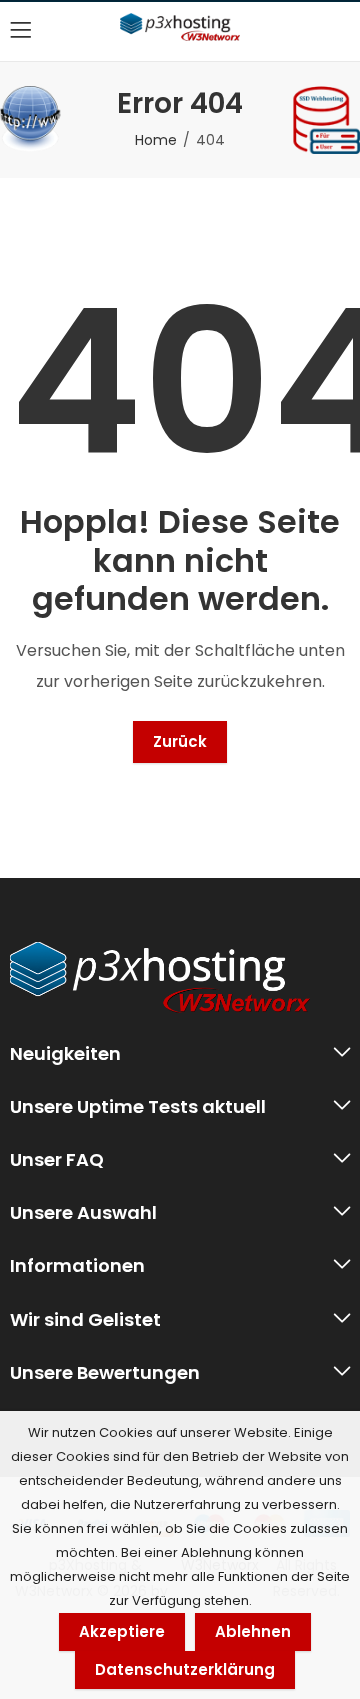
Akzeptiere (122, 1631)
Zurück (180, 741)
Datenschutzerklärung (185, 1669)
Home (156, 140)
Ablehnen (253, 1631)
